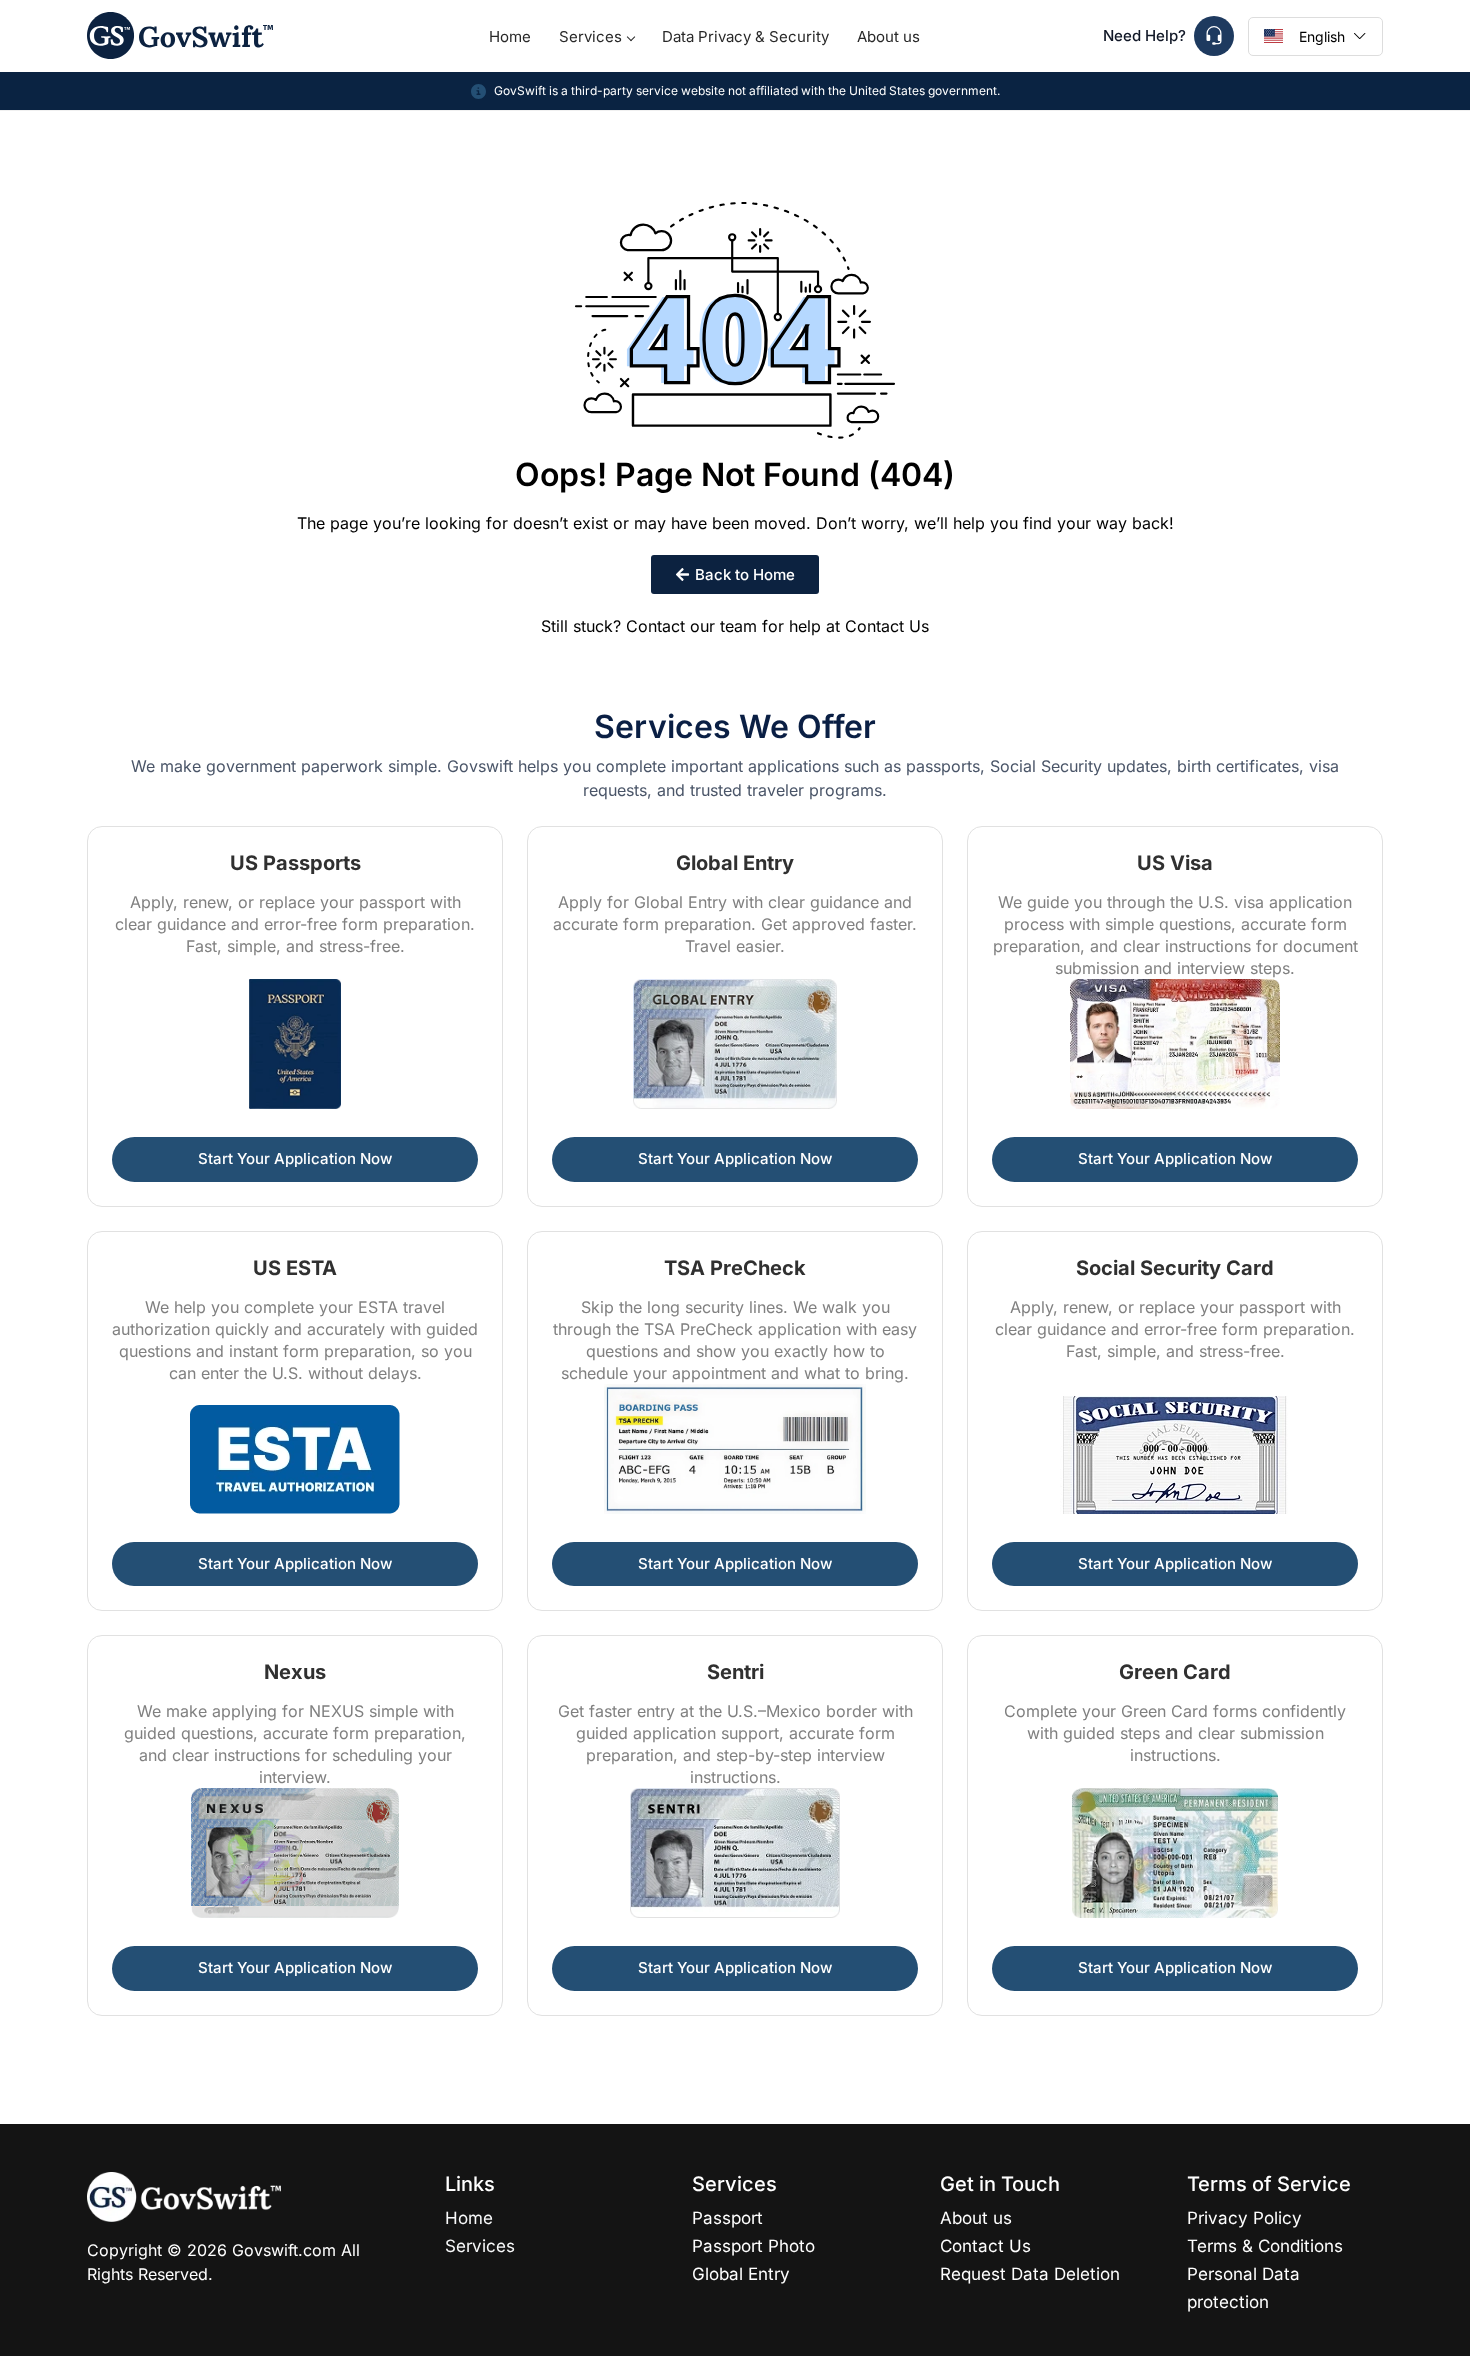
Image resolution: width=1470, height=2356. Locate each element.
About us (888, 36)
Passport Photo (753, 2246)
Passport (727, 2218)
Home (510, 36)
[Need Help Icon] (1214, 36)
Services (590, 36)
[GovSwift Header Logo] (180, 36)
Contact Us (887, 626)
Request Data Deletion (1030, 2274)
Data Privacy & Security (745, 36)
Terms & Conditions (1265, 2246)
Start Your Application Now (295, 1158)
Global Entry (741, 2274)
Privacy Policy (1244, 2218)
